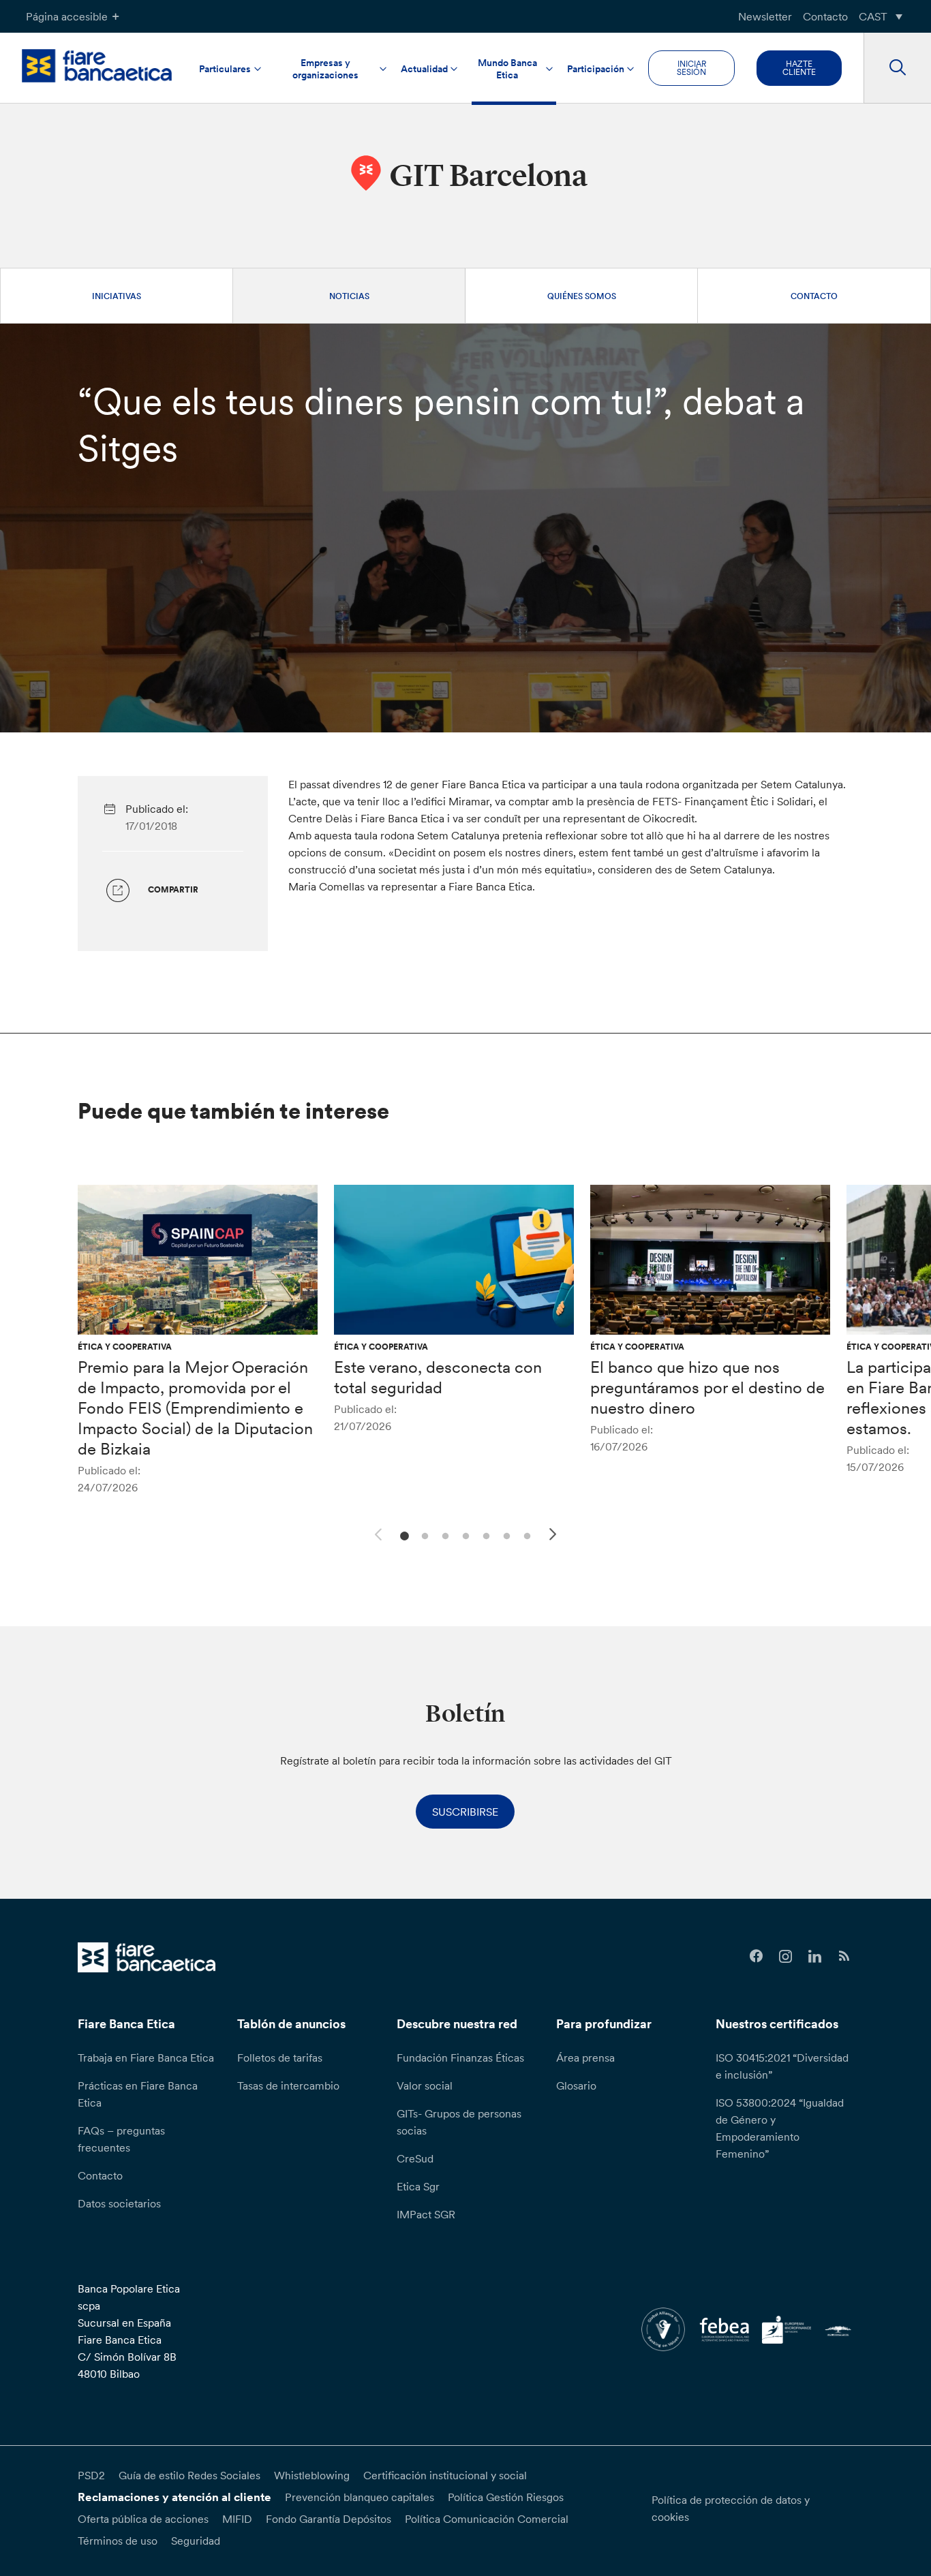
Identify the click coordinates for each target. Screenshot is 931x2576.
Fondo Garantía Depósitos (329, 2519)
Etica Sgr (418, 2186)
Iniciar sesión (691, 68)
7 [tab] (525, 1535)
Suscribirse (465, 1812)
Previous (376, 1532)
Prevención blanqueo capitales (360, 2497)
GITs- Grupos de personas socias (459, 2122)
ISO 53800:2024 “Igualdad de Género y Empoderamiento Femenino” (780, 2128)
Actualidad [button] (424, 69)
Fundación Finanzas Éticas (460, 2058)
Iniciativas (117, 296)
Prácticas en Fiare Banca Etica (138, 2094)
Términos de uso (118, 2541)
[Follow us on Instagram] (785, 1956)
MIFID (237, 2519)
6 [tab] (505, 1535)
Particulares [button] (225, 69)
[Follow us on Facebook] (757, 1956)
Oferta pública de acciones (143, 2519)
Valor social (425, 2085)
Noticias (349, 296)
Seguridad (196, 2541)
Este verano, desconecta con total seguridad (438, 1377)
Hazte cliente (799, 68)
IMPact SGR (426, 2214)
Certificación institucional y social (445, 2475)
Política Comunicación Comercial (487, 2519)
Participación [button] (596, 69)
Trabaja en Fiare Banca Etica (146, 2058)
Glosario (576, 2085)
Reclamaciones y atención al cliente (174, 2497)
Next (555, 1536)
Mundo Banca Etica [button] (507, 69)
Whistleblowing (312, 2475)
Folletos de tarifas (280, 2058)
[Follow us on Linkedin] (815, 1956)
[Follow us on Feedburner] (844, 1956)
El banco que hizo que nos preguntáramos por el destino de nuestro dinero (707, 1387)
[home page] (97, 66)
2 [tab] (423, 1535)
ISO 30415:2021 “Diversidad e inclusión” (782, 2066)
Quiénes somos (582, 296)
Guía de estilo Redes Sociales (189, 2475)
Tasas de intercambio (288, 2085)
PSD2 (91, 2475)
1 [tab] (402, 1535)
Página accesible (67, 16)
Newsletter (765, 16)
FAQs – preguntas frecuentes (121, 2139)
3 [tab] (443, 1535)
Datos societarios (119, 2203)
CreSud (415, 2158)
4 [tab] (464, 1535)
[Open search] (897, 68)
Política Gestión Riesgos (506, 2497)
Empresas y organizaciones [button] (325, 69)
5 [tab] (484, 1535)
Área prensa (585, 2058)
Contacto (825, 16)
